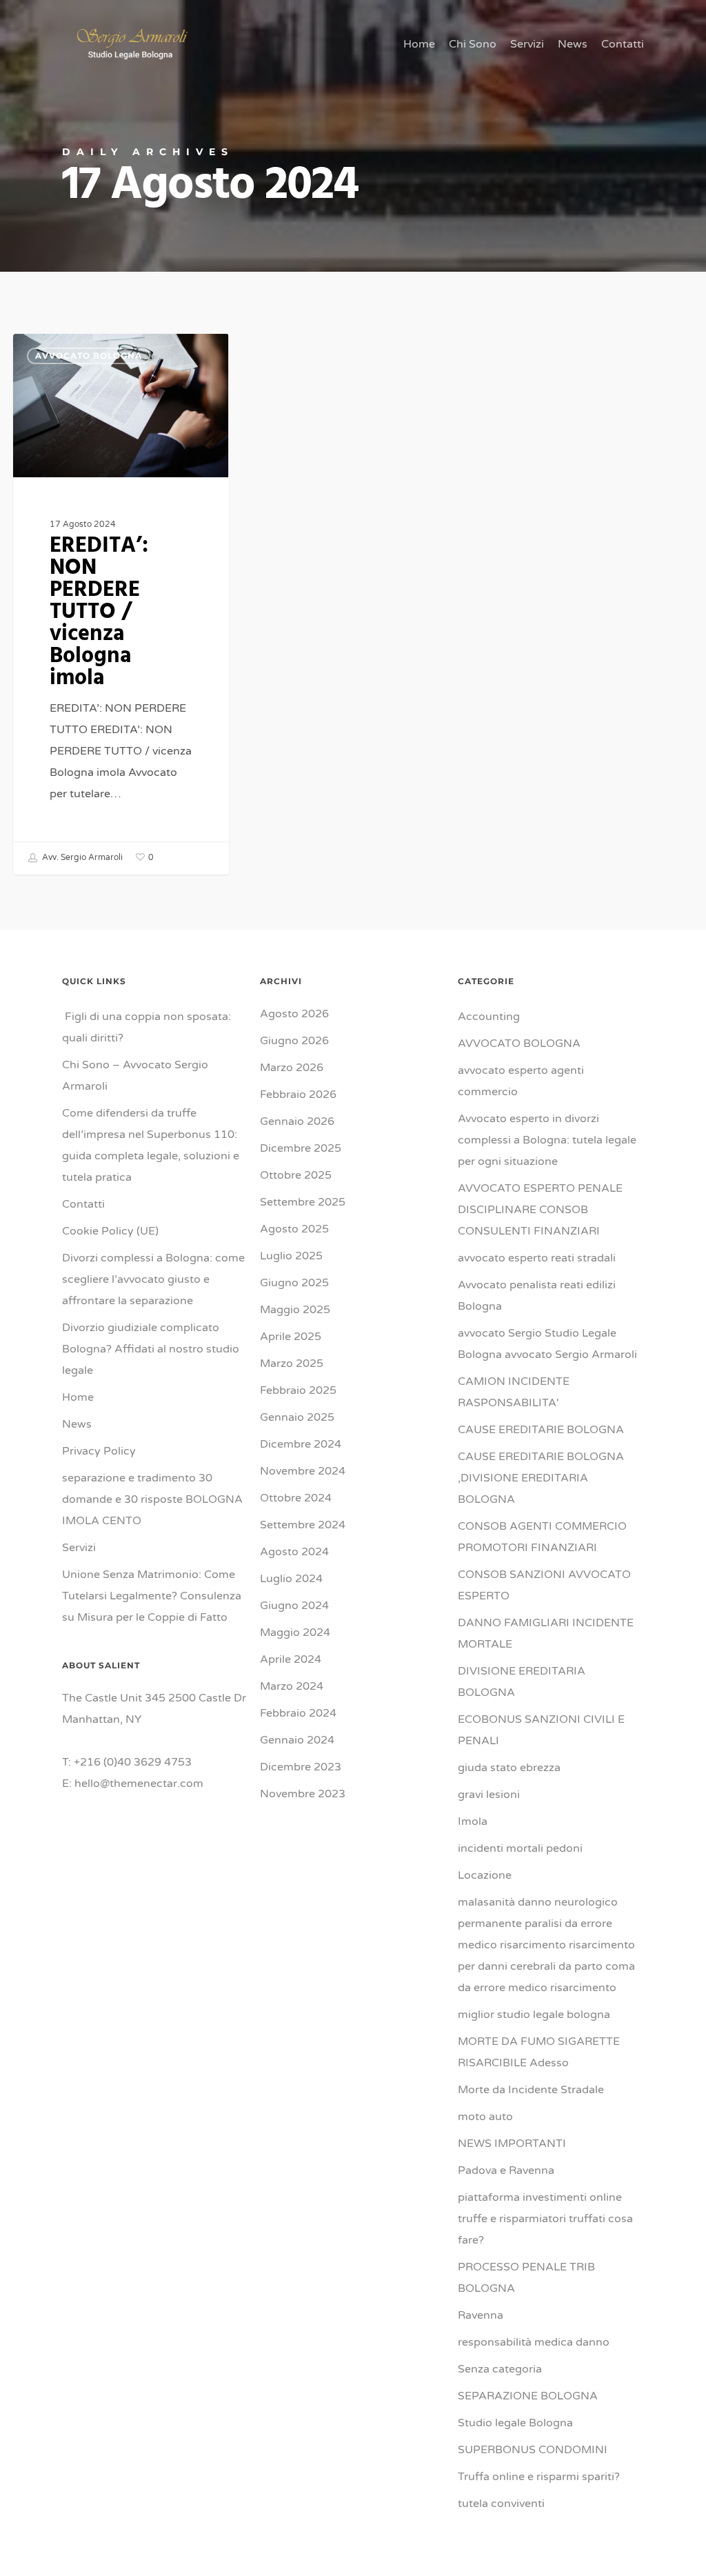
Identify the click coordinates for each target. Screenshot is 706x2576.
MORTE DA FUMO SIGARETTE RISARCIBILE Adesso (539, 2052)
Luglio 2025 (291, 1256)
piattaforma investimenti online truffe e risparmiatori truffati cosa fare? (545, 2219)
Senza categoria (500, 2369)
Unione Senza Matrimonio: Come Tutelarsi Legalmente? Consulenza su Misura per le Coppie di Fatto (152, 1596)
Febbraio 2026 (298, 1095)
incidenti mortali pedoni (520, 1848)
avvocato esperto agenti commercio (521, 1081)
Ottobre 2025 (296, 1175)
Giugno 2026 (294, 1041)
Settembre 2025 (303, 1202)
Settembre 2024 (303, 1525)
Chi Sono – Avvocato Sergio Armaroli (135, 1076)
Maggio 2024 (295, 1633)
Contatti (83, 1204)
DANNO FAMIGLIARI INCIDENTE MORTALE (546, 1634)
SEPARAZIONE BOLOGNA (528, 2396)
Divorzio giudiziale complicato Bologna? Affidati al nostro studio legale (151, 1349)
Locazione (485, 1875)
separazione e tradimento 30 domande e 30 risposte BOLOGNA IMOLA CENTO (154, 1499)
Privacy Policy (99, 1451)
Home (78, 1397)
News (77, 1424)
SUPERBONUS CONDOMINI (533, 2450)
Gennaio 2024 (297, 1740)
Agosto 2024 (294, 1552)
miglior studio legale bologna (534, 2015)
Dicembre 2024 (301, 1444)
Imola (473, 1821)
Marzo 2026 (292, 1068)
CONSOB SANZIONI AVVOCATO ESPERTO (544, 1585)
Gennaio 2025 (297, 1417)
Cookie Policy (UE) (110, 1231)
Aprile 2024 (291, 1659)
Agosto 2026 (294, 1014)
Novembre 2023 (303, 1794)
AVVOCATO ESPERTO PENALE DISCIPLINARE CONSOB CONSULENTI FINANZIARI (540, 1210)
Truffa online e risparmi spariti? (539, 2477)
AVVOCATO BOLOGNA (89, 356)
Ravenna (481, 2315)
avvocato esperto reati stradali (537, 1258)
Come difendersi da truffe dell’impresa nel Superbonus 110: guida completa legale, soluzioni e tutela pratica (151, 1145)
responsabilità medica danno (534, 2342)
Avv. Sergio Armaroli (81, 857)
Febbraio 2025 (298, 1390)
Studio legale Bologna (515, 2423)
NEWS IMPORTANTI (512, 2144)
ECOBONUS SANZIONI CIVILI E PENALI (541, 1730)
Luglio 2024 (291, 1579)
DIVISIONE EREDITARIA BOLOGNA (522, 1682)
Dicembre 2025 (301, 1148)
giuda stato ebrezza (509, 1768)
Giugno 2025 (294, 1283)
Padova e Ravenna (506, 2170)
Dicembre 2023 (301, 1767)
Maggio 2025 (295, 1310)
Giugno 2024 (294, 1606)
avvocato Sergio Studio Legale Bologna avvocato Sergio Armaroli (547, 1344)
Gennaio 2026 (297, 1121)
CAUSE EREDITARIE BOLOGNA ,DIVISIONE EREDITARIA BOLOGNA (541, 1478)
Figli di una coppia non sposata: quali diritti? (147, 1027)
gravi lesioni (489, 1795)
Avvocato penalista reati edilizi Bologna (537, 1296)
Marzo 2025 (292, 1364)
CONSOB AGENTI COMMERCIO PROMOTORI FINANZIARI (542, 1537)
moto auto (485, 2117)
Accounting (489, 1017)
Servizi (79, 1548)
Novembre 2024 (303, 1471)
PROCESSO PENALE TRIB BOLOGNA (526, 2278)
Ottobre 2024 (296, 1498)
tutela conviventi (501, 2504)
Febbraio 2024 (298, 1713)
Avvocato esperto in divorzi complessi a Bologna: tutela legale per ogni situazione (547, 1140)
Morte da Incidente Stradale (531, 2090)
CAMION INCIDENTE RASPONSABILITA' (514, 1392)
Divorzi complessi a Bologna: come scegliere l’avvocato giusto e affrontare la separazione (153, 1279)
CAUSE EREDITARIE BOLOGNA (541, 1430)
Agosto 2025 (294, 1229)
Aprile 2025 (291, 1337)
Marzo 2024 (292, 1686)
